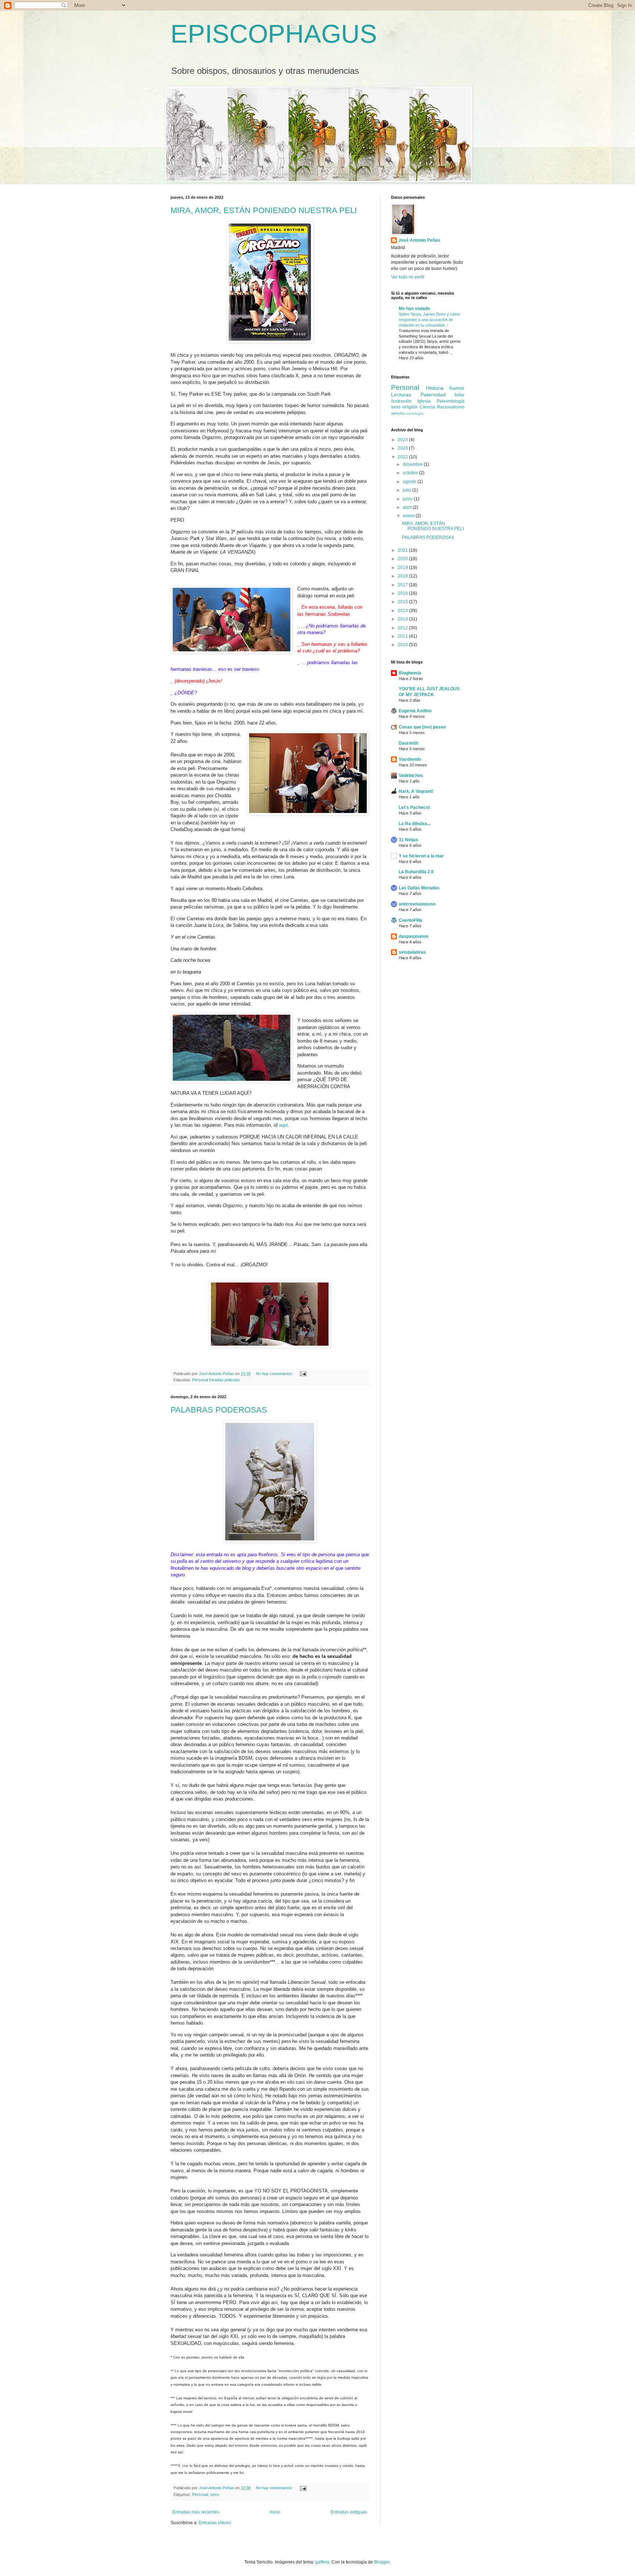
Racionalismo (451, 407)
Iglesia (424, 401)
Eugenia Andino (415, 711)
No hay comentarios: (275, 1374)
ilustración (401, 401)
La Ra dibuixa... (415, 824)
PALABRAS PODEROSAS (219, 1410)
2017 (403, 585)
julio (408, 490)
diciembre (413, 464)
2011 (403, 636)
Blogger (382, 2562)
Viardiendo (410, 759)
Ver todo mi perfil (408, 277)
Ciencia (427, 407)
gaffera (322, 2562)
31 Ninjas (408, 840)
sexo (215, 2494)
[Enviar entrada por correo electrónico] (302, 1374)
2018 (403, 576)
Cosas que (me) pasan (422, 727)
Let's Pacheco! (414, 807)
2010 (403, 645)
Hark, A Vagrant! (416, 791)
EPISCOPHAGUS (274, 34)
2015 (403, 602)
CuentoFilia (410, 920)
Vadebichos (411, 776)
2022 (403, 457)
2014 (403, 611)
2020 (403, 559)
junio (408, 499)
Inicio (275, 2512)
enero (409, 516)
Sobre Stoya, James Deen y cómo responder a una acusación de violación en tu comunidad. (429, 320)
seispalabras (412, 952)
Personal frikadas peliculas (216, 1380)
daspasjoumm (414, 936)
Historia (435, 388)
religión (410, 407)
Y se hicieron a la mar (421, 856)
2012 (403, 628)
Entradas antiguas (349, 2512)
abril (408, 507)
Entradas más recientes (196, 2512)
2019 (403, 568)
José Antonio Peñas (419, 240)
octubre (411, 473)
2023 (403, 448)
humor (457, 388)
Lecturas (401, 395)
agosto (410, 482)
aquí (284, 1125)
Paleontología (451, 401)
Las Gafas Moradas (419, 888)
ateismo (398, 413)
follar (460, 395)
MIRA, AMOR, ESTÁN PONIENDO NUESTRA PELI (264, 210)
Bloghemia (410, 673)
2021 (403, 550)
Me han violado (414, 309)
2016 (403, 593)
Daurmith (408, 743)
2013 (403, 619)
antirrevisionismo (417, 904)
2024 (403, 440)
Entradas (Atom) (215, 2523)
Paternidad (433, 395)
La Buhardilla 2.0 (416, 872)
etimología (415, 413)
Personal (200, 2494)
